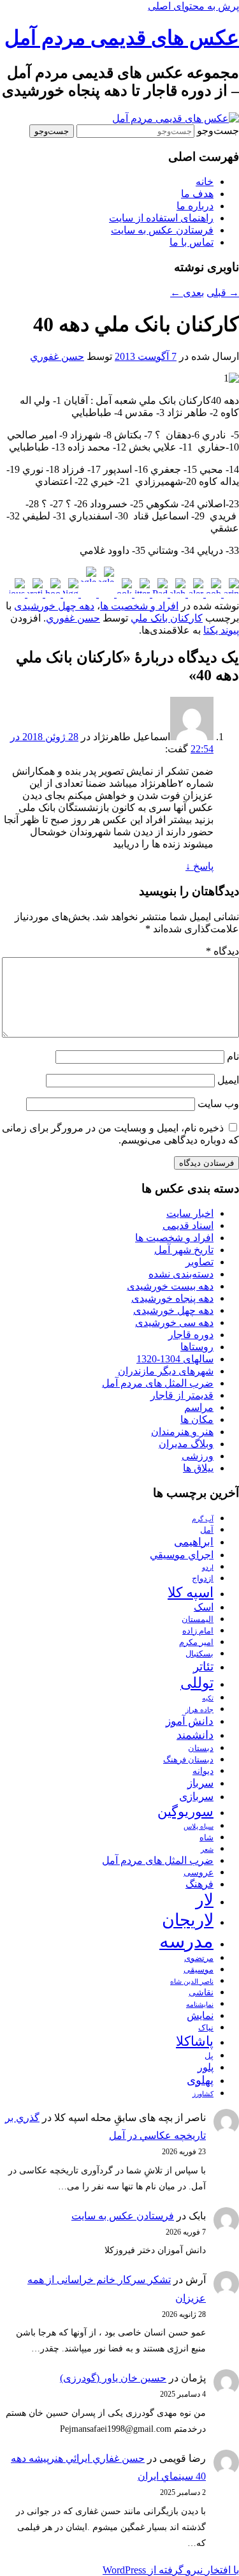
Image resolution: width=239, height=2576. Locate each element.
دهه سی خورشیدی (174, 1322)
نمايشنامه (200, 2005)
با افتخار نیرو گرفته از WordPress (171, 2570)
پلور (206, 2067)
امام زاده (198, 1631)
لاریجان (188, 1920)
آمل (207, 1530)
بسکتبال (199, 1654)
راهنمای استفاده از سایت (161, 218)
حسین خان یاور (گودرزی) (113, 2378)
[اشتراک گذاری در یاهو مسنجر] (52, 594)
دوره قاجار (191, 1335)
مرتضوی (199, 1958)
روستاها (197, 1347)
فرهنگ (199, 1884)
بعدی (187, 293)
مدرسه (186, 1941)
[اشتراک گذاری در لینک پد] (159, 594)
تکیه (208, 1698)
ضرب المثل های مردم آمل (158, 1383)
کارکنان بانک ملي (167, 618)
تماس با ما (192, 242)
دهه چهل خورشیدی (54, 606)
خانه (205, 182)
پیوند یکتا (221, 630)
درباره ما (195, 206)
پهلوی (200, 2080)
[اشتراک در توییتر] (141, 594)
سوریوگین (185, 1812)
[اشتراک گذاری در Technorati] (34, 594)
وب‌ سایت (218, 1104)
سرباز (200, 1783)
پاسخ (199, 866)
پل (209, 2056)
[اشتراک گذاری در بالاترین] (230, 594)
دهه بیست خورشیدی (170, 1286)
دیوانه (203, 1771)
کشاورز (203, 2094)
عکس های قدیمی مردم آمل (122, 38)
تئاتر (203, 1666)
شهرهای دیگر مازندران (166, 1371)
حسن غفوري (57, 356)
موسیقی (199, 1970)
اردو (208, 1567)
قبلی (223, 293)
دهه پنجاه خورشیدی (172, 1298)
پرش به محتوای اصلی (193, 6)
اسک (204, 1607)
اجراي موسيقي (182, 1555)
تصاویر (199, 1262)
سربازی (196, 1797)
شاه (206, 1838)
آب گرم (203, 1519)
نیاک (206, 2028)
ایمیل (228, 1080)
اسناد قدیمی (188, 1225)
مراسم (199, 1407)
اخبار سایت (190, 1213)
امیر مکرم (196, 1642)
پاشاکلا (195, 2041)
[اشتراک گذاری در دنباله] (177, 594)
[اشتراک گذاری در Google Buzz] (105, 594)
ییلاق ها (198, 1468)
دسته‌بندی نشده (181, 1274)
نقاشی (201, 1992)
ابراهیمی (194, 1542)
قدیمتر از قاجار (182, 1395)
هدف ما (197, 194)
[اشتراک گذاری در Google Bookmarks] (87, 594)
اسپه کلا (191, 1592)
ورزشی (198, 1456)
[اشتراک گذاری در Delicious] (17, 594)
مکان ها (197, 1419)
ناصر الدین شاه (192, 1982)
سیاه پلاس (199, 1827)
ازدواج (203, 1579)
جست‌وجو (218, 130)
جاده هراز (199, 1710)
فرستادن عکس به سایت (162, 230)
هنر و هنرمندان (182, 1432)
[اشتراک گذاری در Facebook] (123, 594)
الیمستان (198, 1619)
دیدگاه (222, 951)
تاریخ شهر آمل (184, 1250)
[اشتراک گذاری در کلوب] (212, 594)
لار (205, 1900)
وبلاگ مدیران (186, 1444)
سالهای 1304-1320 (175, 1359)
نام (233, 1056)
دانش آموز (190, 1721)
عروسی (199, 1872)
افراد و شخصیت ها (139, 606)
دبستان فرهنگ (188, 1760)
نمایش (200, 2015)
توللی (197, 1683)
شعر (207, 1850)
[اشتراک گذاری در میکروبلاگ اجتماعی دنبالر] (194, 594)
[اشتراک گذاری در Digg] (69, 594)
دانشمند (195, 1735)
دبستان (201, 1748)
